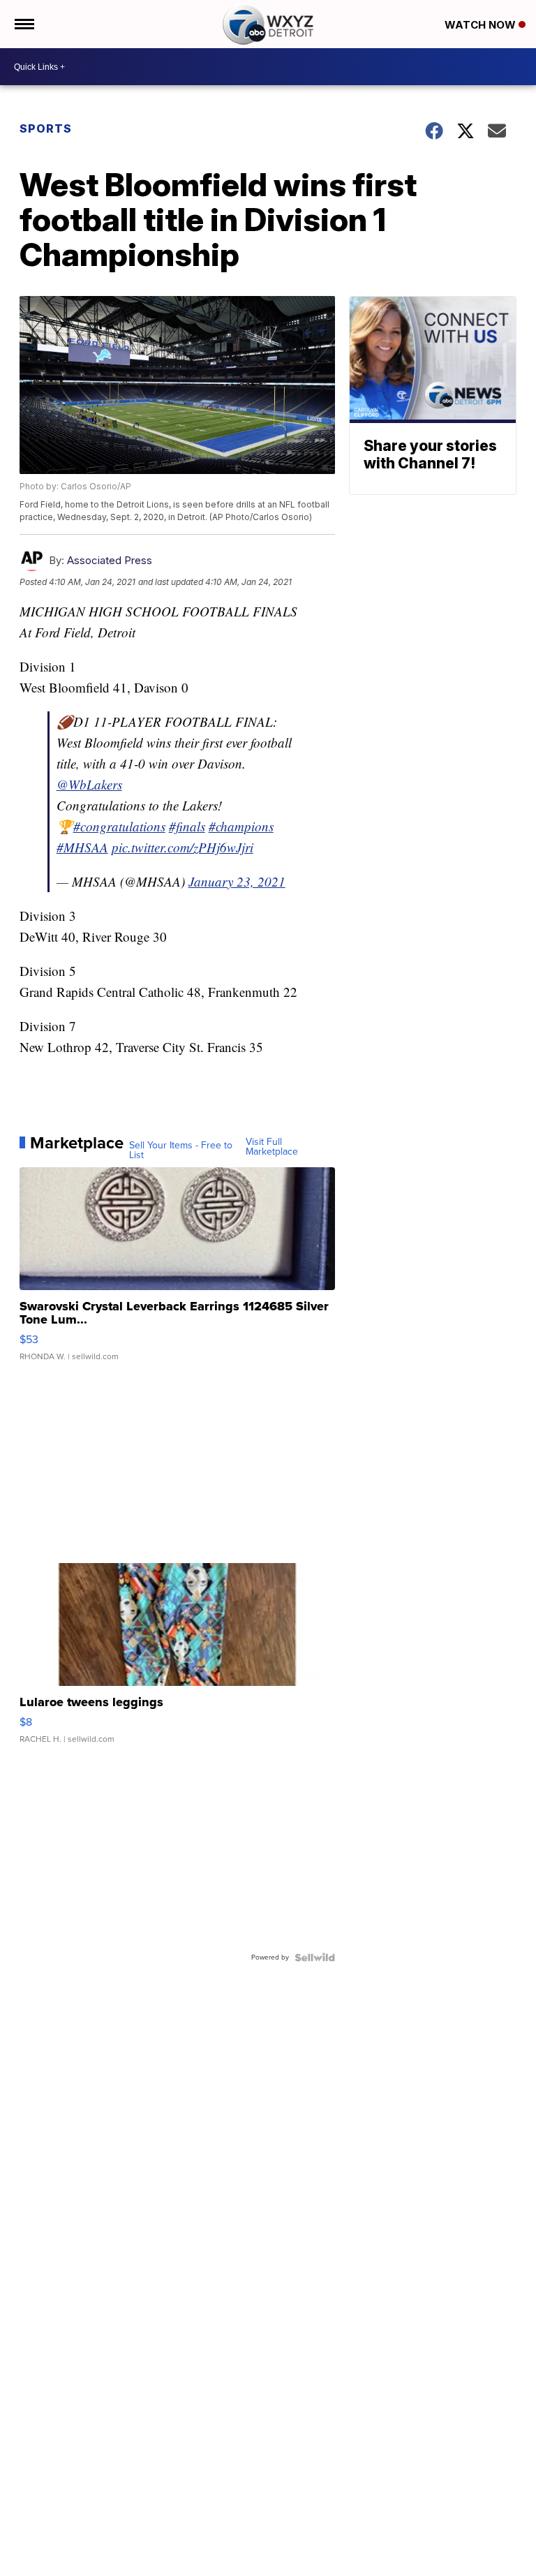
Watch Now (482, 25)
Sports (46, 128)
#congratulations (119, 826)
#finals (187, 826)
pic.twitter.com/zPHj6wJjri (183, 847)
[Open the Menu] (23, 24)
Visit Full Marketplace (272, 1147)
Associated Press (110, 560)
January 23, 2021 (237, 881)
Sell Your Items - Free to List (181, 1150)
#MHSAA (82, 847)
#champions (241, 826)
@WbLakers (89, 784)
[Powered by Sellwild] (315, 1957)
